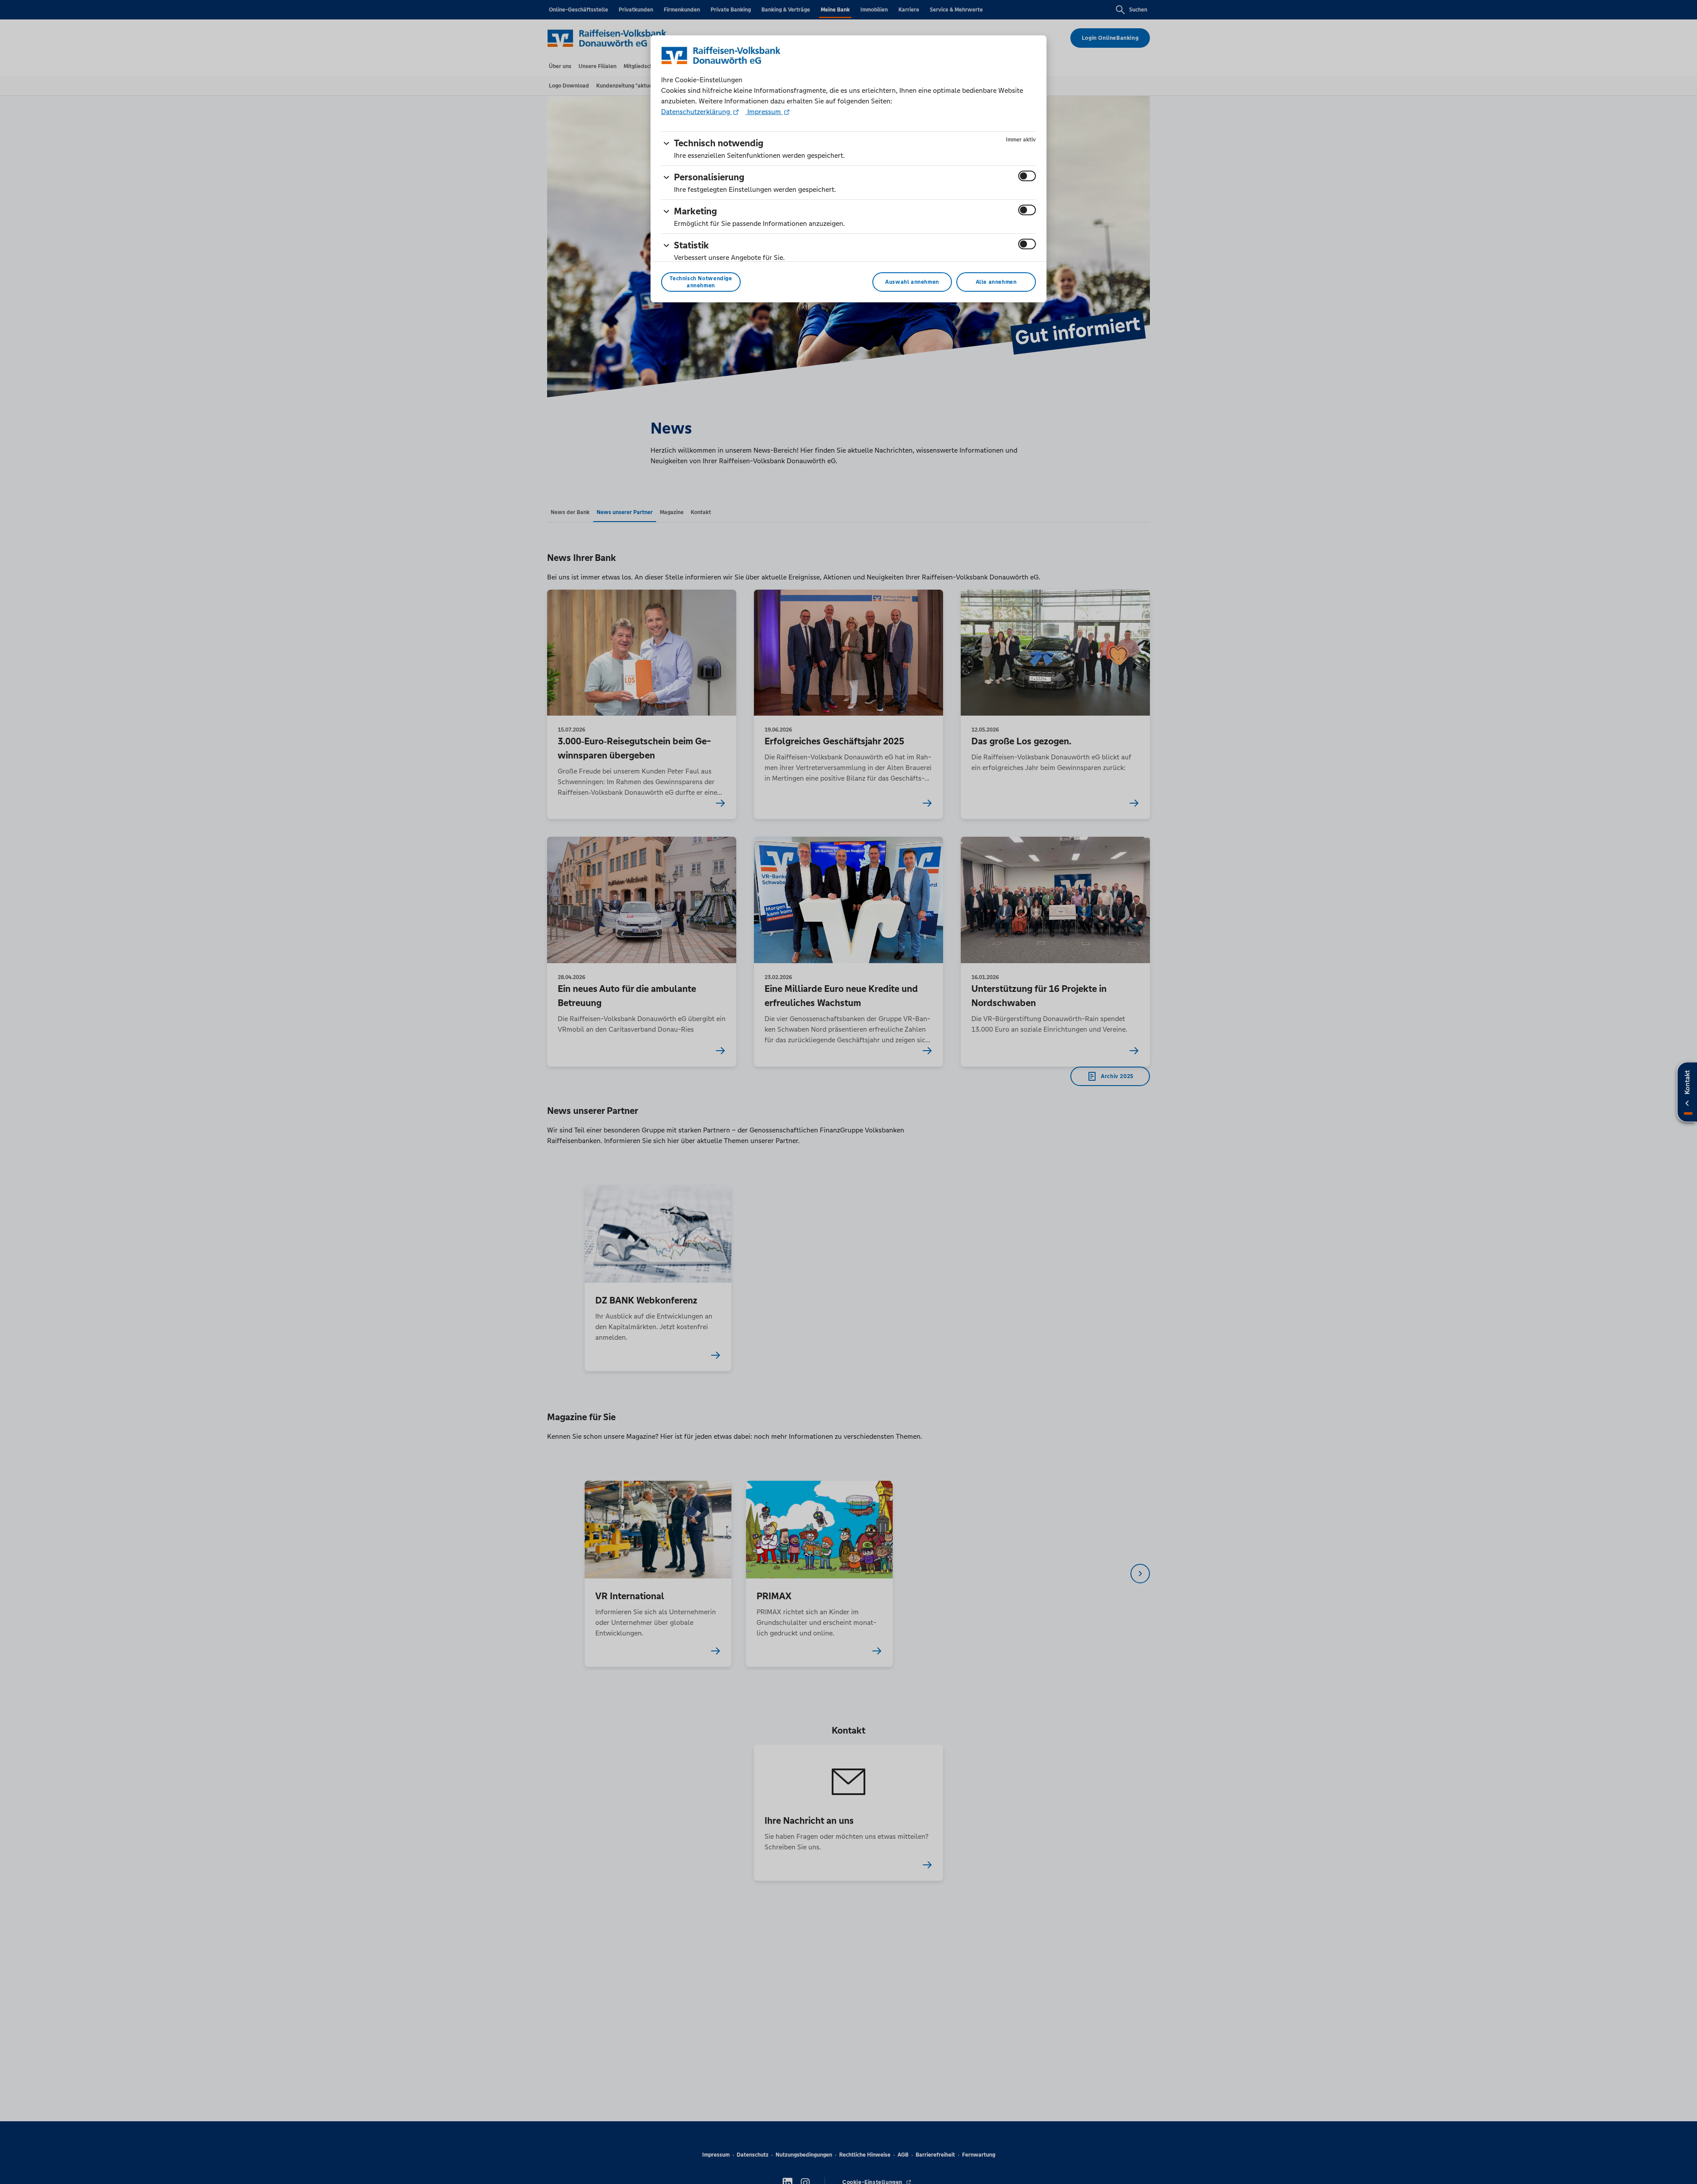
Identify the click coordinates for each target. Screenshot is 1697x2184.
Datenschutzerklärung (696, 112)
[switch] (1027, 176)
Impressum (764, 112)
